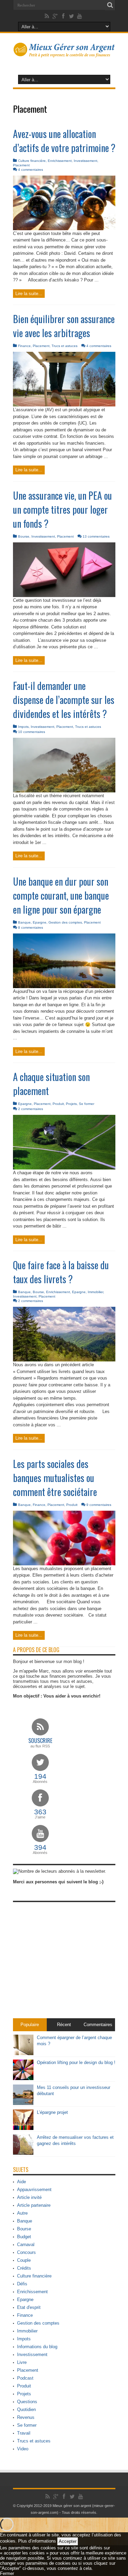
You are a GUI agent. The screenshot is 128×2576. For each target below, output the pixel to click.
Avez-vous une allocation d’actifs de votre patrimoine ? (64, 141)
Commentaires (98, 2025)
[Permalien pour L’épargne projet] (23, 2128)
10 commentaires (32, 732)
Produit (58, 1104)
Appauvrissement (34, 2190)
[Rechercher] (110, 5)
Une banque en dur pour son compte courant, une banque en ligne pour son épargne (61, 895)
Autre (22, 2213)
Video (23, 2449)
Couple (24, 2260)
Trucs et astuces (65, 346)
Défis (22, 2284)
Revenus (26, 2417)
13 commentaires (96, 536)
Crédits (24, 2268)
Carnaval (26, 2245)
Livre (22, 2362)
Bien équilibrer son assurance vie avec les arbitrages (64, 326)
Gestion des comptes (65, 922)
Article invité (29, 2197)
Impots (23, 727)
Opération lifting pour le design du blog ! (76, 2062)
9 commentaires (99, 1505)
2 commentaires (31, 1109)
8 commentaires (31, 927)
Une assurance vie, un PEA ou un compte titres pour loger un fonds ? (62, 509)
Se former (87, 1104)
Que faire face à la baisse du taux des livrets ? (61, 1272)
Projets (71, 1104)
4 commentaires (31, 170)
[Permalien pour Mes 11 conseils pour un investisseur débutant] (23, 2103)
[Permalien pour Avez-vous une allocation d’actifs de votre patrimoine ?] (64, 229)
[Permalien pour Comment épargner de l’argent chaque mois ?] (23, 2054)
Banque (24, 922)
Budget (24, 2237)
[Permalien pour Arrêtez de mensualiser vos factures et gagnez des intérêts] (23, 2153)
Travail (24, 2433)
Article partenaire (34, 2205)
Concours (26, 2252)
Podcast (25, 2378)
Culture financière (32, 161)
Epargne (40, 922)
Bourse (24, 536)
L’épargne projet (52, 2112)
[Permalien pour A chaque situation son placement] (64, 1168)
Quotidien (26, 2409)
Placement (21, 165)
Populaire (30, 2025)
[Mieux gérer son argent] (64, 53)
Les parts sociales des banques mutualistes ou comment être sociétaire (55, 1478)
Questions (27, 2402)
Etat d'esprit (29, 2307)
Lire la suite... (29, 294)
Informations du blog (37, 2347)
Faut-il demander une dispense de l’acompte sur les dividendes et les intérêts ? (64, 700)
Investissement (86, 161)
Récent (64, 2025)
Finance (24, 346)
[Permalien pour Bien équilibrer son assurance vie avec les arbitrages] (64, 405)
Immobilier (95, 1292)
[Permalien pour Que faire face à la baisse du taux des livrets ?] (64, 1360)
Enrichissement (60, 161)
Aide (22, 2182)
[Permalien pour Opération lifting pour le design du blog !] (23, 2079)
